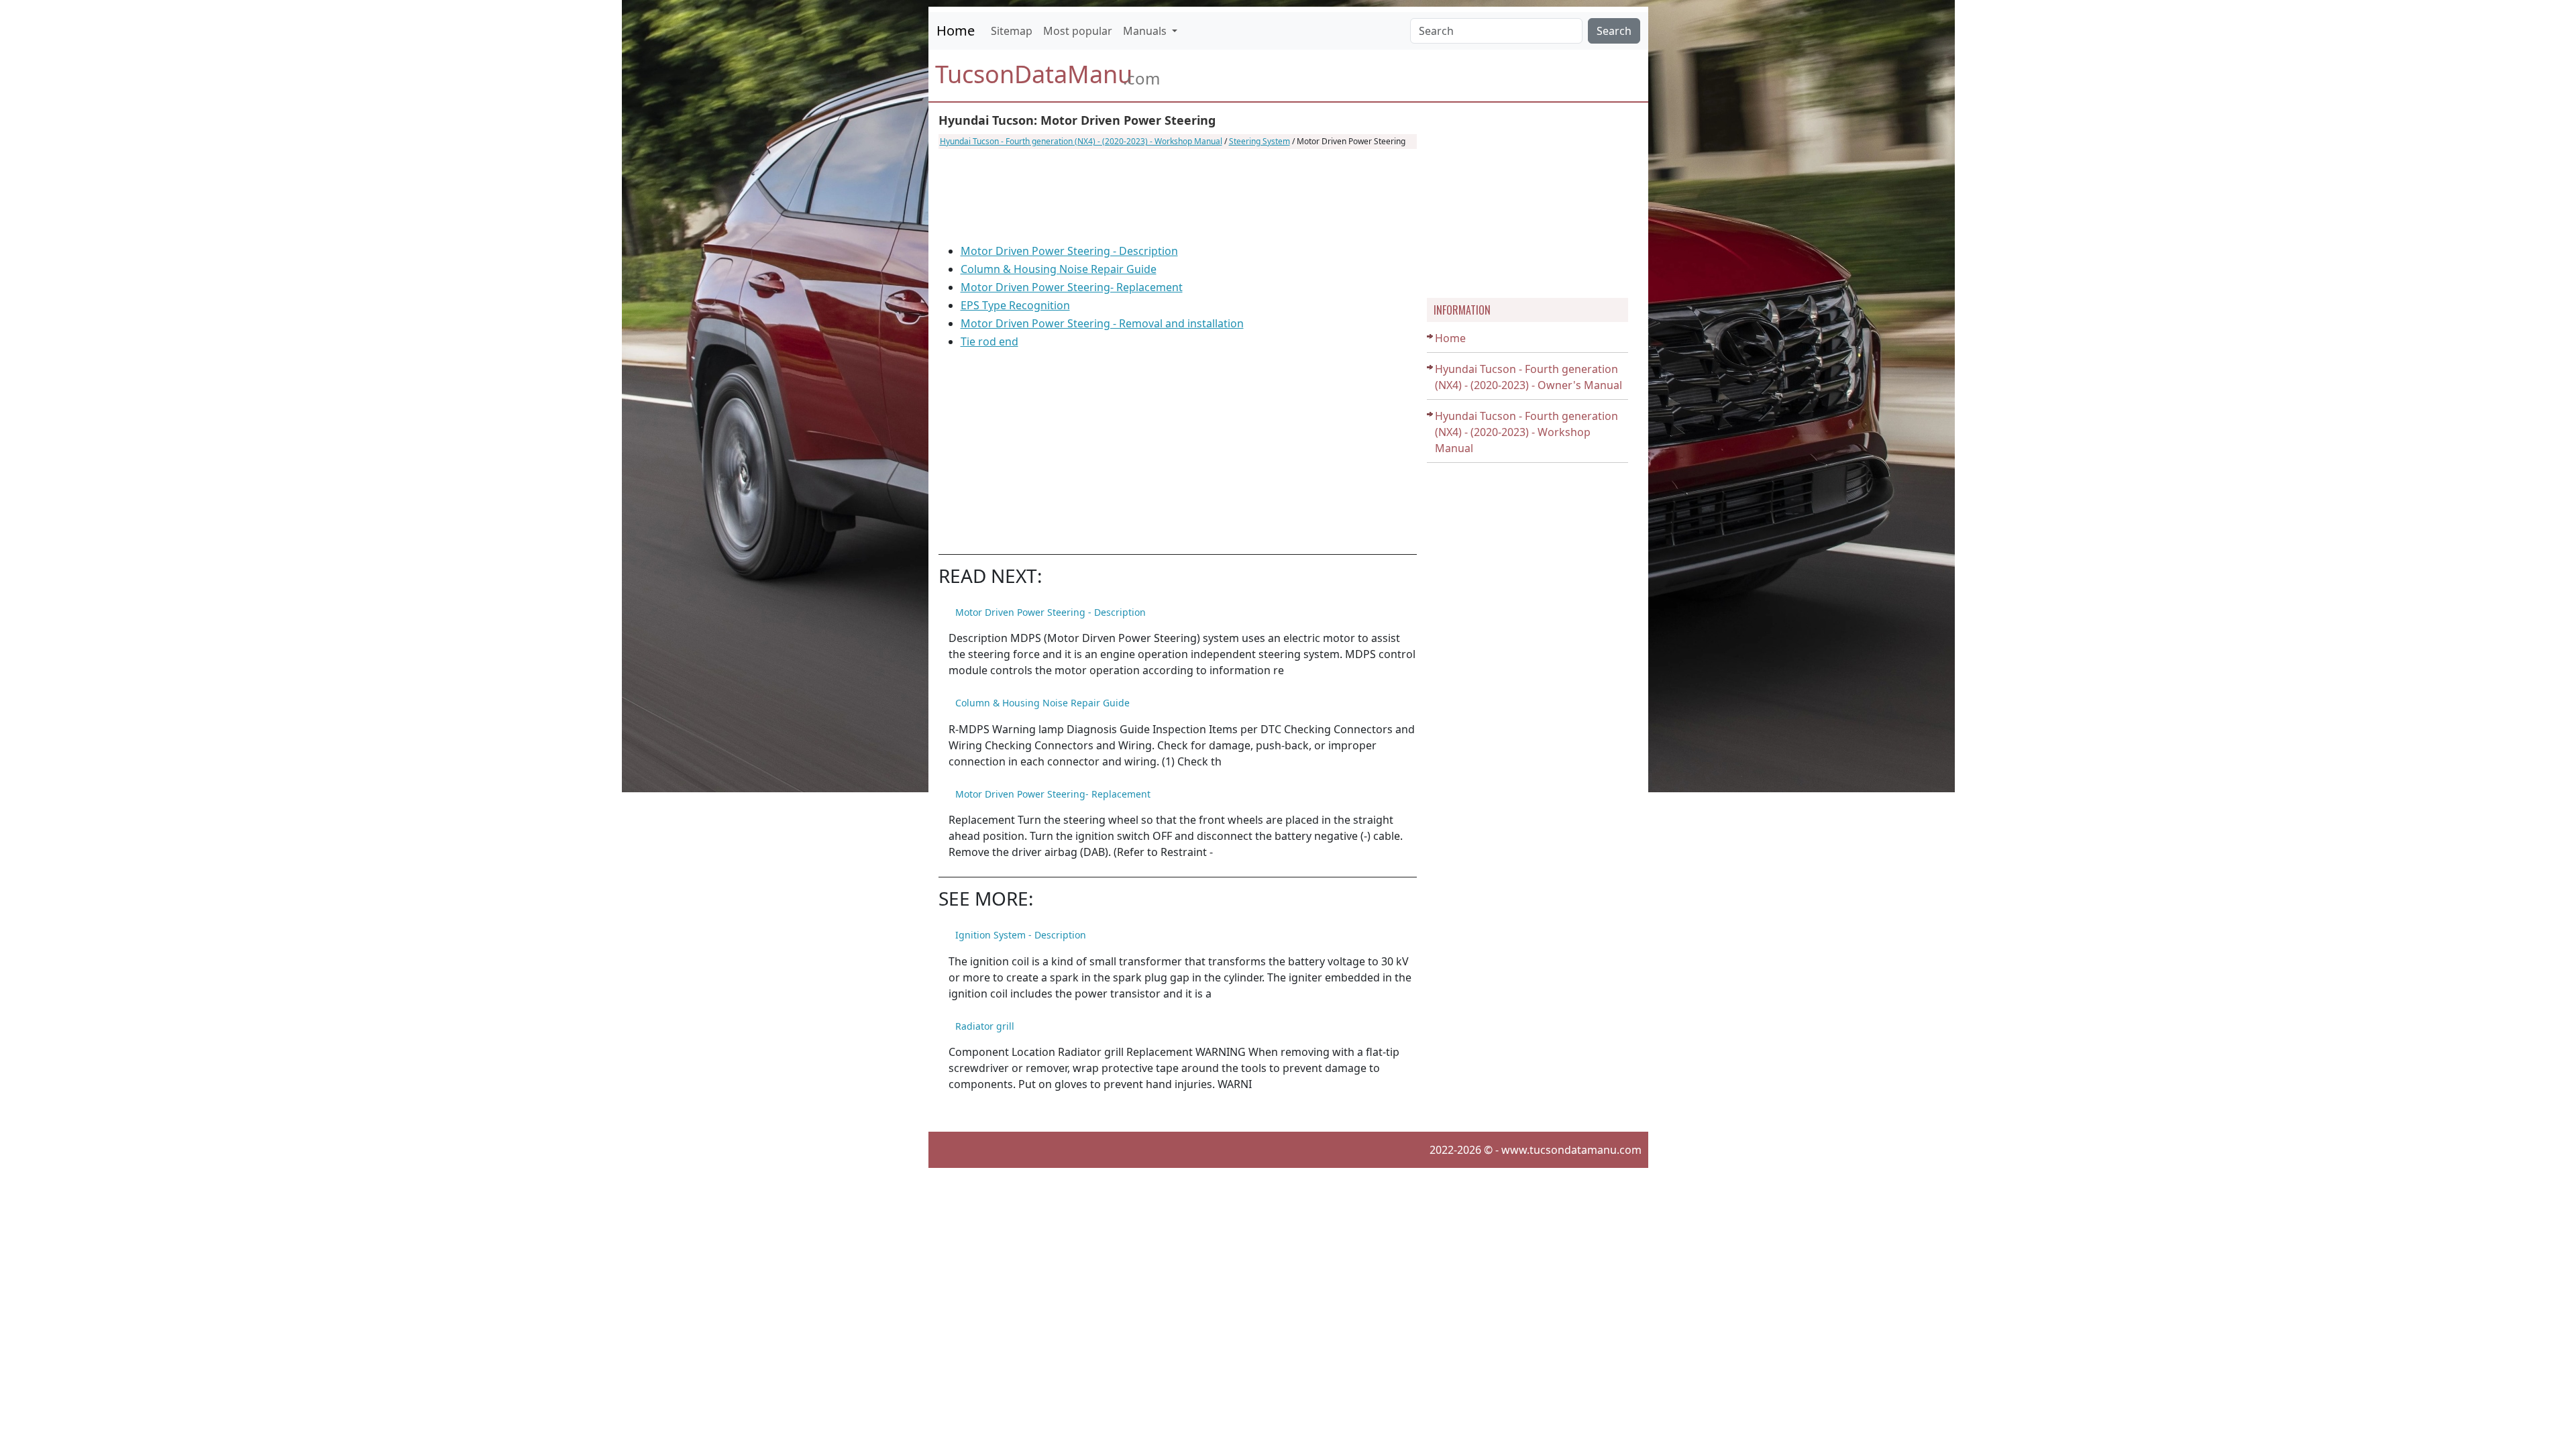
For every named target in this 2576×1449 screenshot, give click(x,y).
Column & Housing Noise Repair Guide (1059, 269)
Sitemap (1012, 31)
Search (1614, 31)
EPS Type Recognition (1015, 305)
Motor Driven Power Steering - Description (1069, 251)
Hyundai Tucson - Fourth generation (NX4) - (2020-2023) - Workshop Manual (1081, 141)
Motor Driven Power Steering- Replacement (1072, 287)
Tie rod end (989, 341)
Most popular (1078, 31)
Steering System (1259, 141)
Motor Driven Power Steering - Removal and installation (1102, 323)
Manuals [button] (1146, 31)
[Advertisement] (1178, 196)
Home (956, 31)
